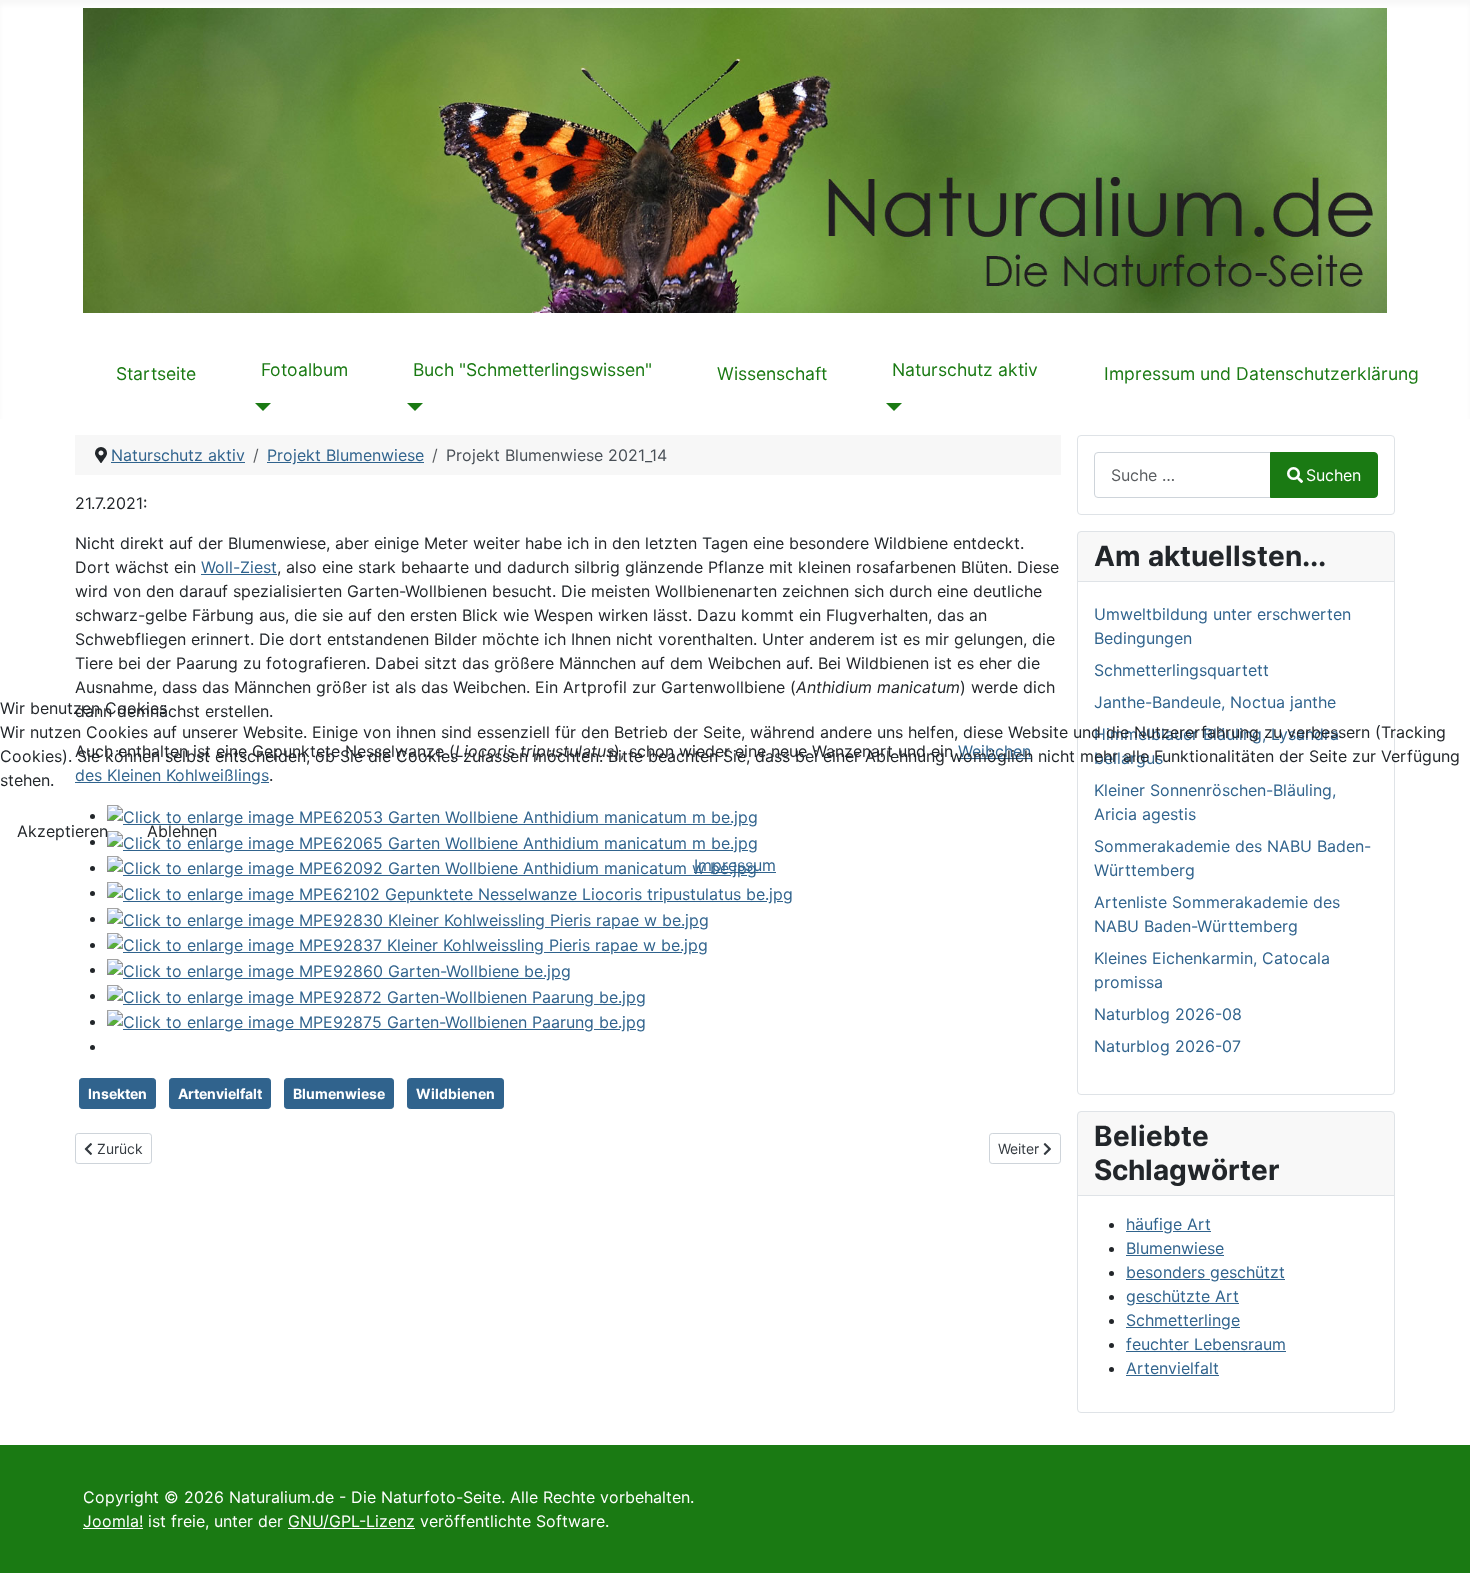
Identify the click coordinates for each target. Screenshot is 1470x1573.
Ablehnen (182, 831)
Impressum (735, 865)
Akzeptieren (62, 831)
